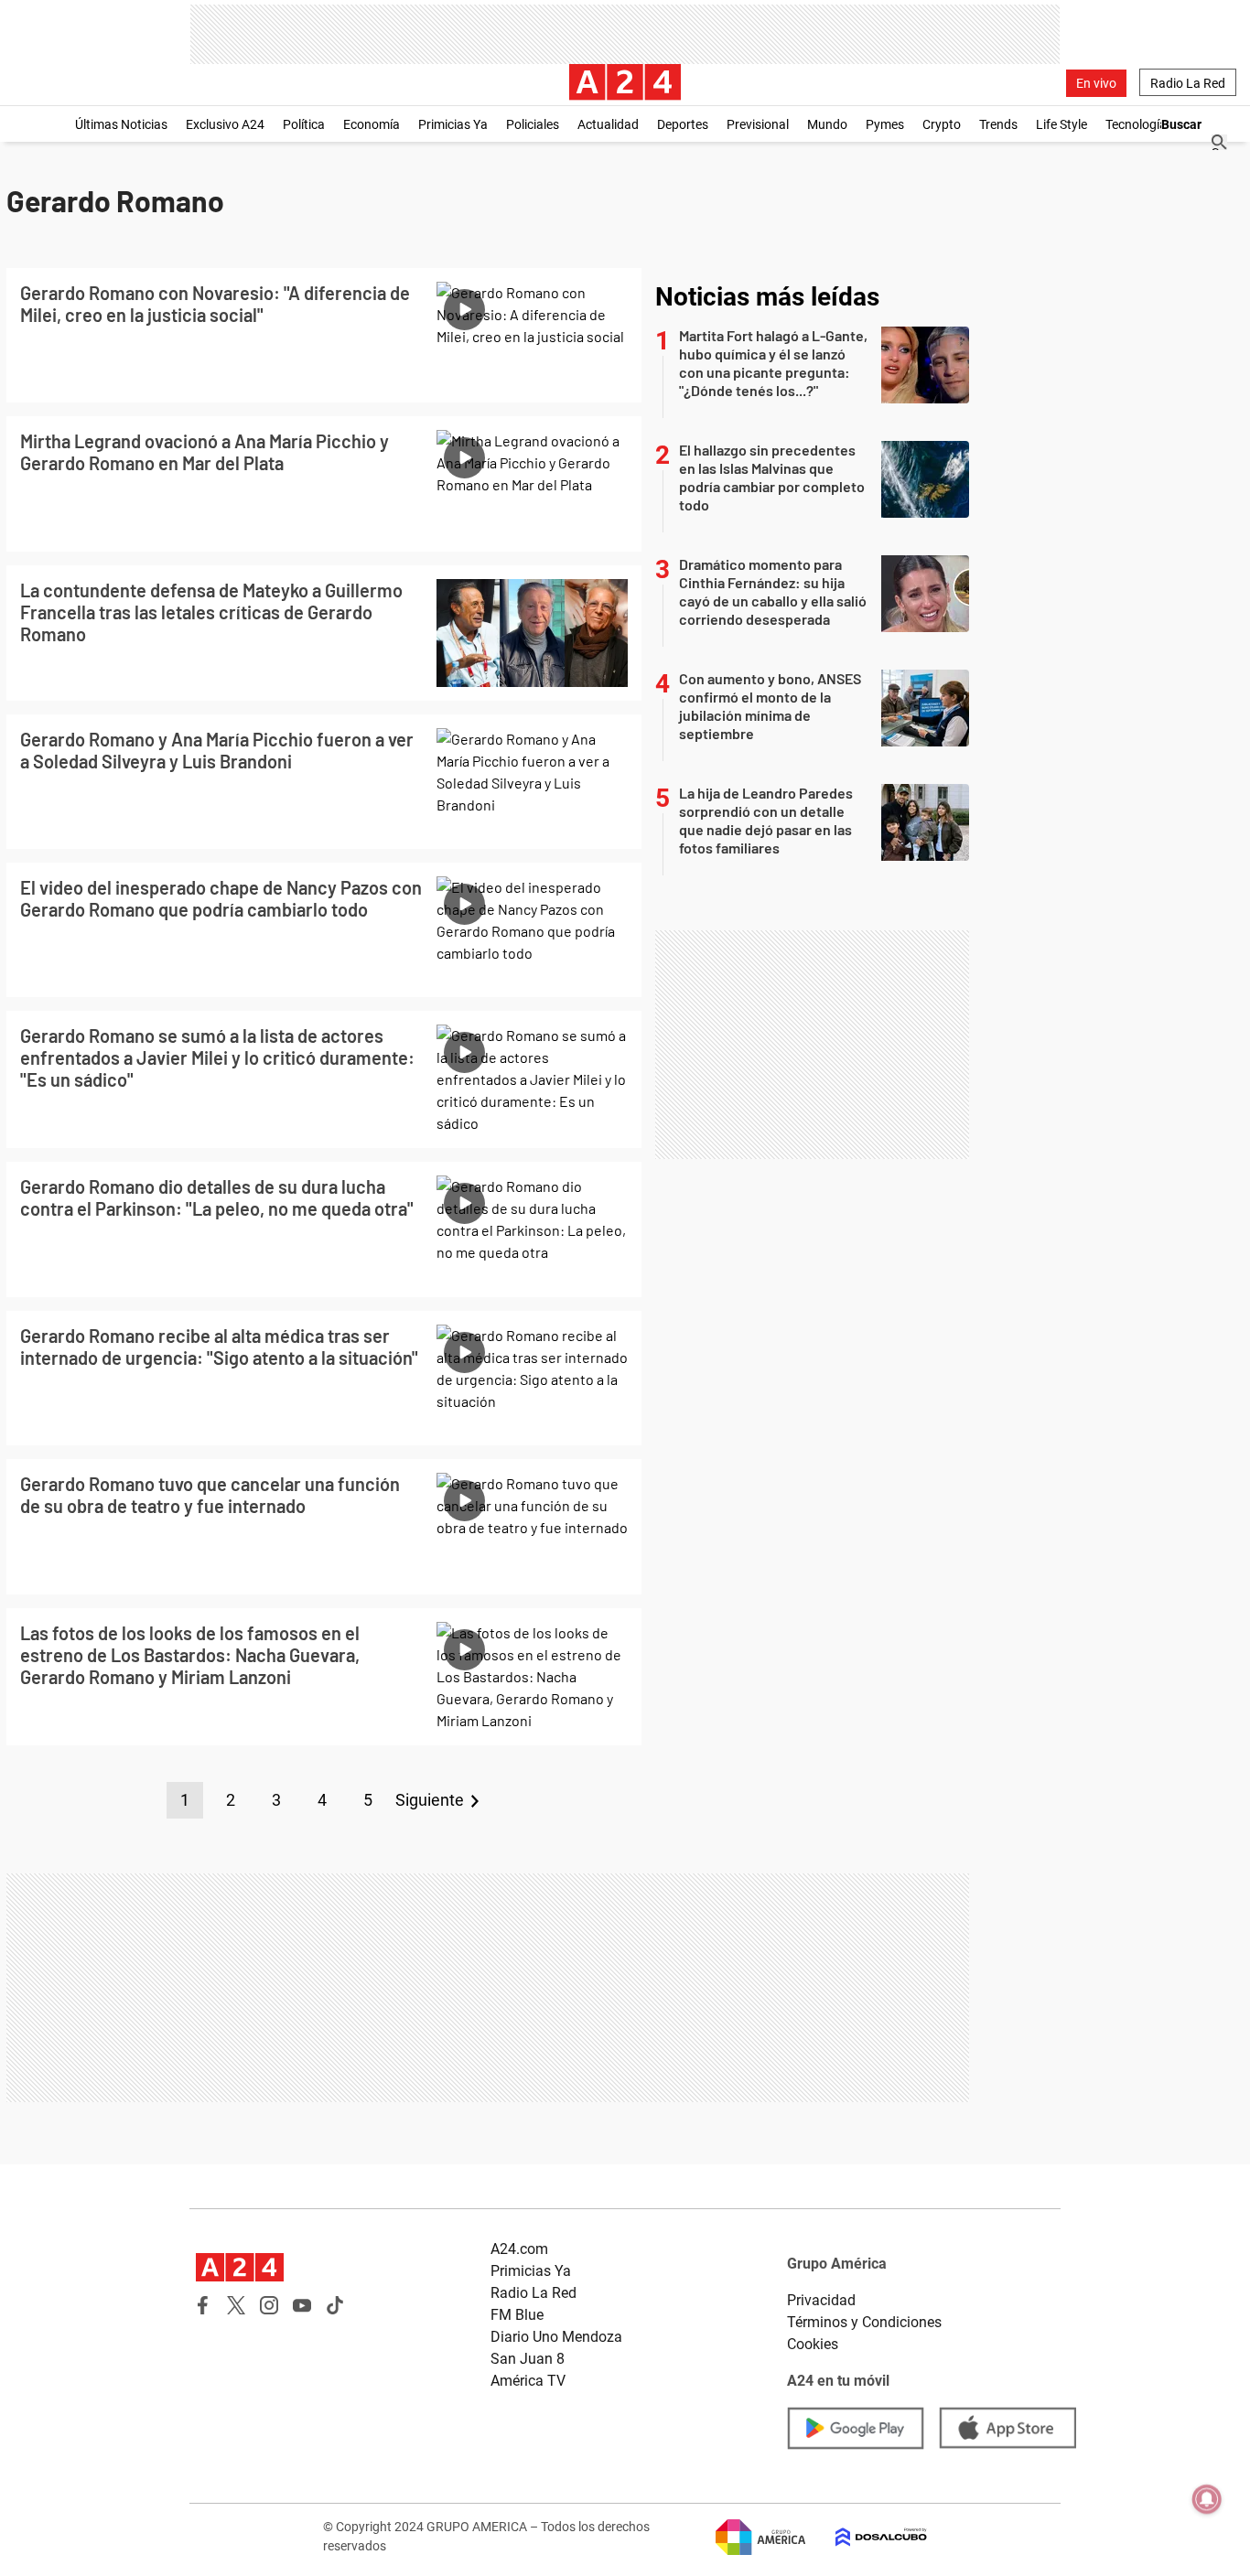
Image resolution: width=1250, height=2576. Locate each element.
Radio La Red (1188, 83)
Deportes (683, 124)
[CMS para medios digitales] (867, 2537)
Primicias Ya (453, 124)
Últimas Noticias (121, 124)
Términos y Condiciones (864, 2322)
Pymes (885, 124)
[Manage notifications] (1207, 2499)
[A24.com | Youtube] (302, 2305)
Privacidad (821, 2300)
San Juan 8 (528, 2359)
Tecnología (1136, 124)
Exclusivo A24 (225, 124)
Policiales (533, 124)
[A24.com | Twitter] (236, 2305)
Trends (998, 124)
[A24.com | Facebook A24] (203, 2305)
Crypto (942, 124)
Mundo (827, 124)
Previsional (758, 124)
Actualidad (608, 124)
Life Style (1061, 124)
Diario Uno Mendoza (556, 2337)
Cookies (813, 2344)
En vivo (1096, 83)
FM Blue (517, 2315)
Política (304, 124)
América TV (528, 2381)
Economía (372, 124)
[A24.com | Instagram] (269, 2305)
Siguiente (430, 1800)
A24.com (519, 2249)
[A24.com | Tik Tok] (335, 2305)
